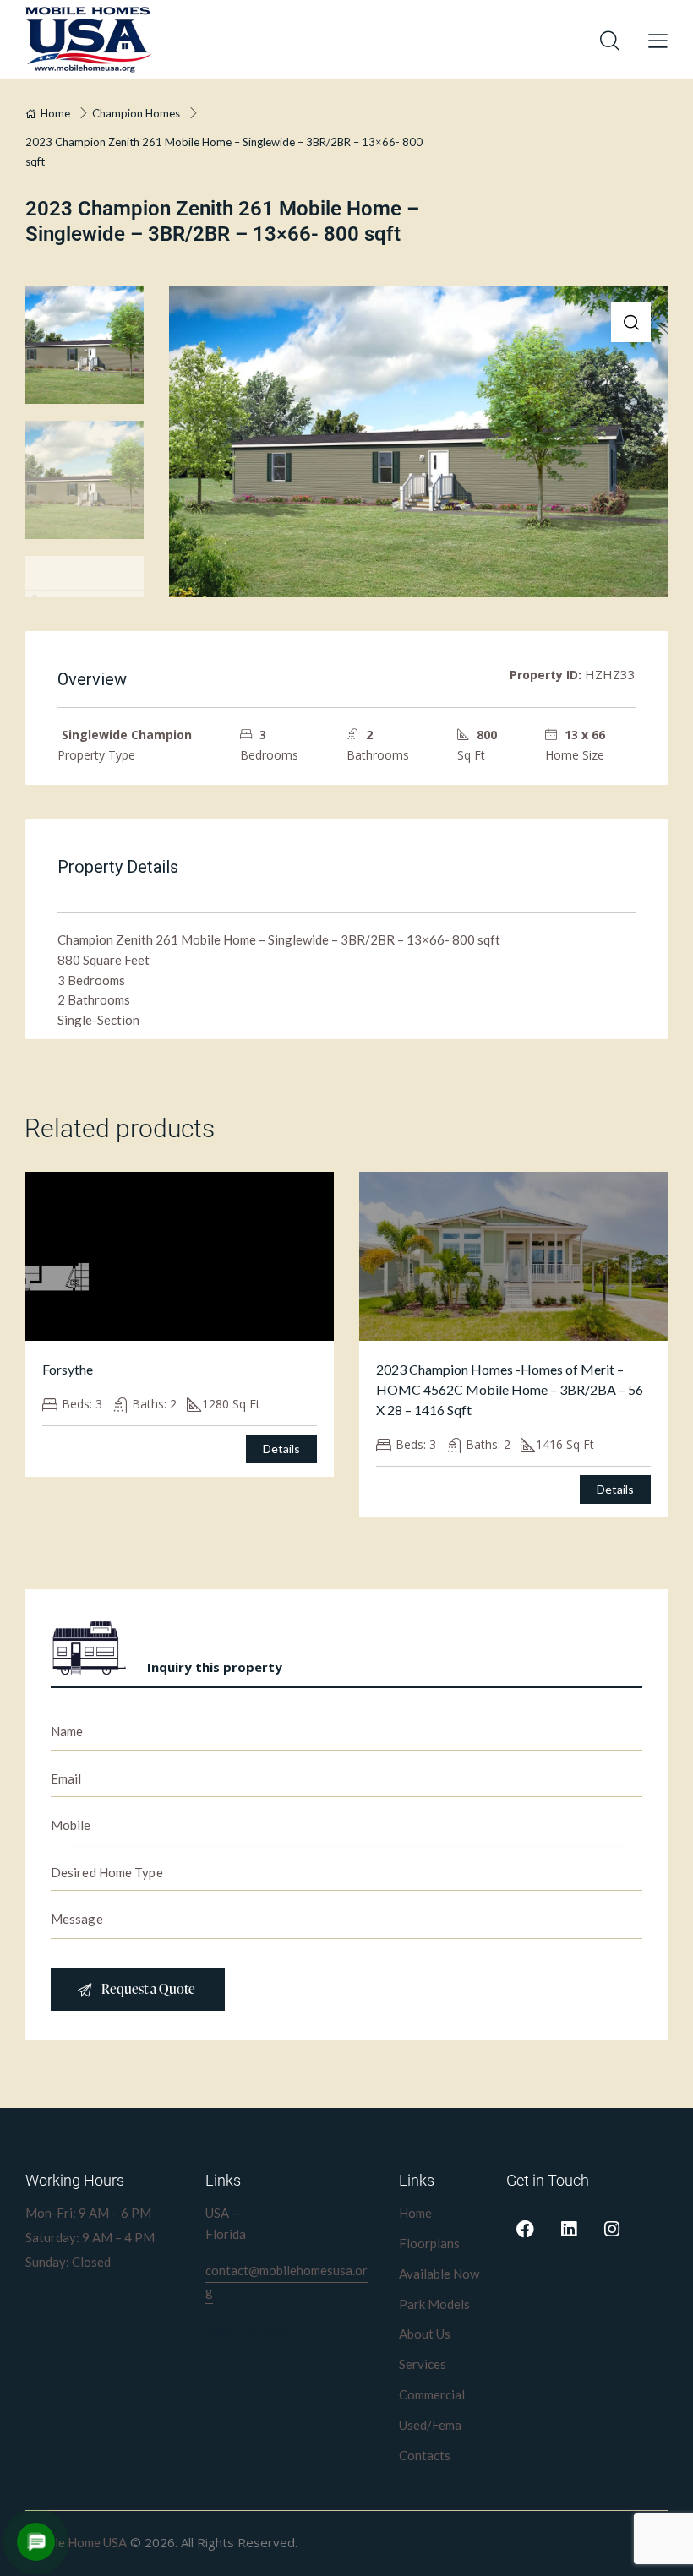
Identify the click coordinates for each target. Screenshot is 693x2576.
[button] (631, 322)
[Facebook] (526, 2230)
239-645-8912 (253, 2334)
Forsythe (68, 1369)
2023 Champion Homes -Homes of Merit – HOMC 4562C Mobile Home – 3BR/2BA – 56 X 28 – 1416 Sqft (510, 1389)
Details (281, 1449)
